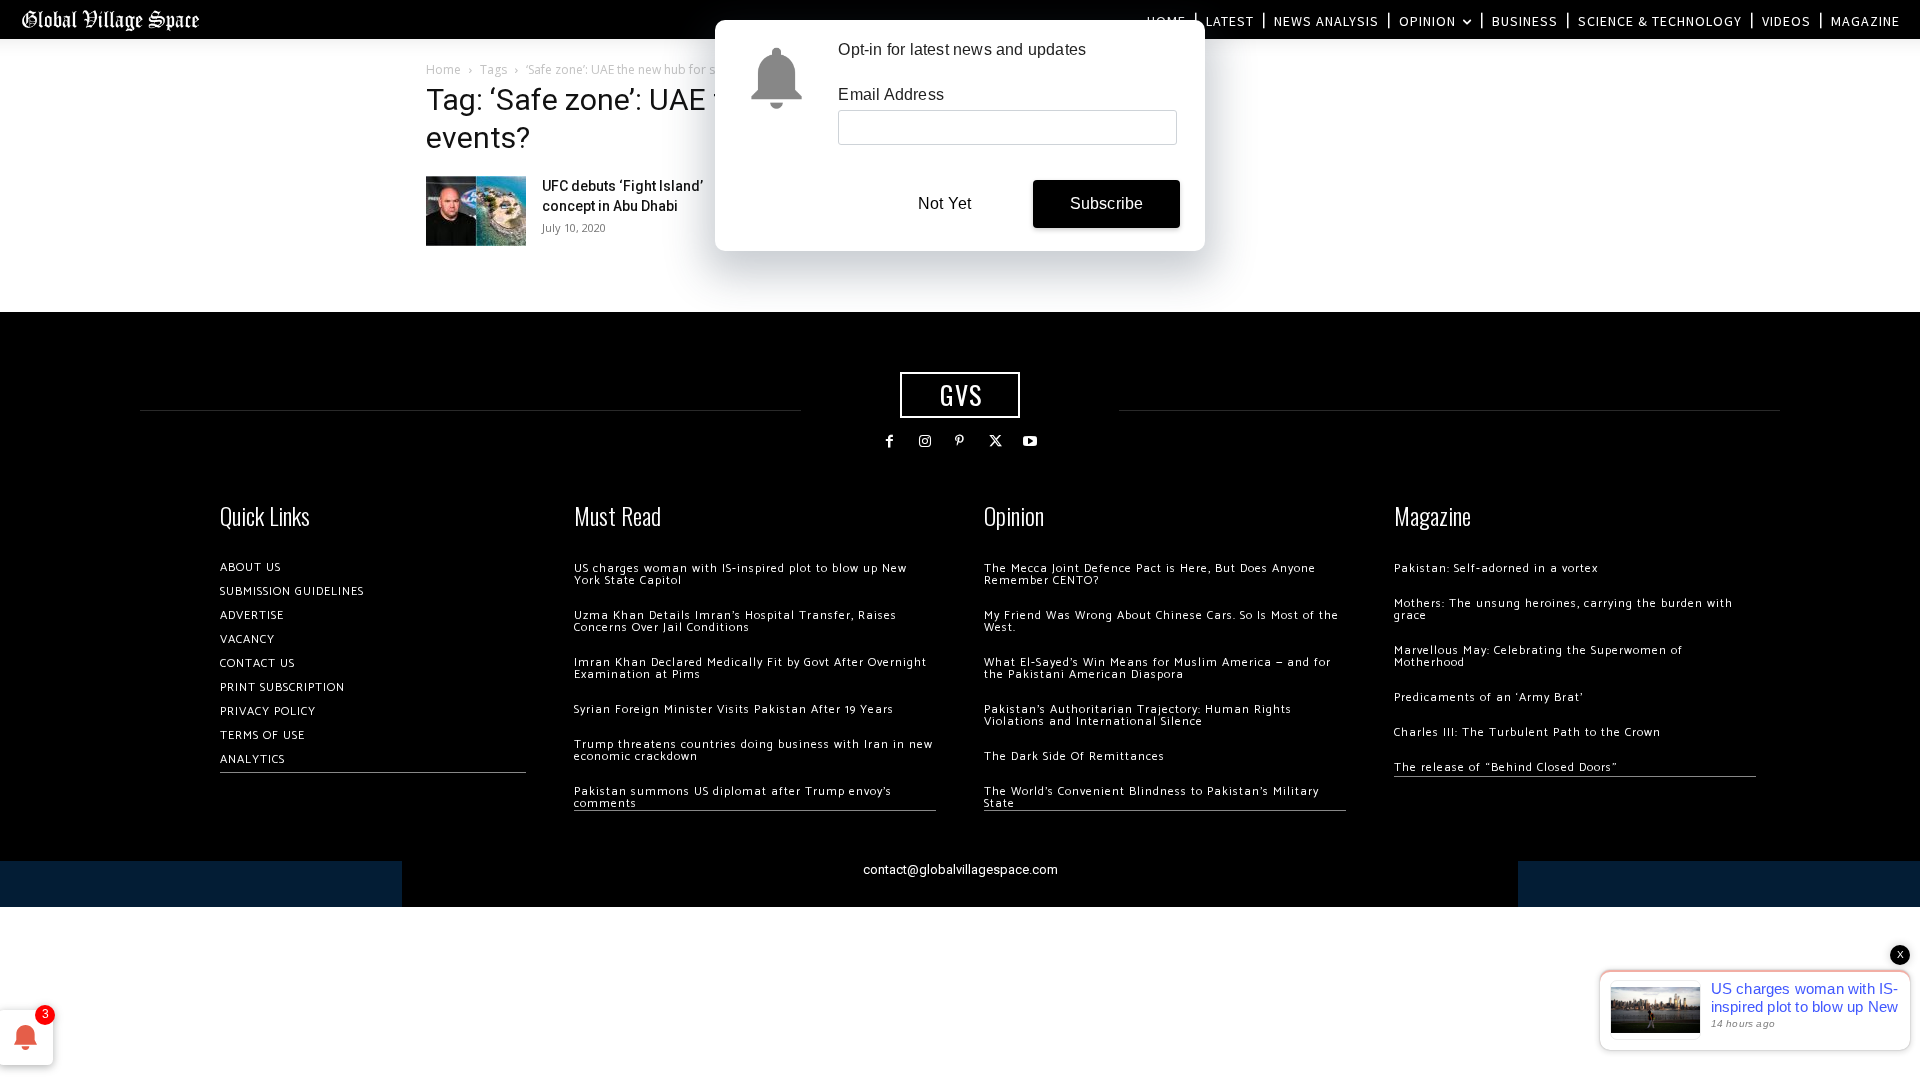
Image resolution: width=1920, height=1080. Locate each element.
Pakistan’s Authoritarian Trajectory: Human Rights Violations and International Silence (1138, 715)
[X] (995, 441)
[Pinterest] (959, 441)
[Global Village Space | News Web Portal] (110, 19)
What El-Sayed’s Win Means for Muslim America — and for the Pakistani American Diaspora (1157, 668)
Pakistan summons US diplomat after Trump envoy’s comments (733, 797)
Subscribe (1107, 203)
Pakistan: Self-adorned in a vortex (1496, 568)
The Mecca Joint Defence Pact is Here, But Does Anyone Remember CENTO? (1150, 574)
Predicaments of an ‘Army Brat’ (1488, 697)
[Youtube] (1030, 441)
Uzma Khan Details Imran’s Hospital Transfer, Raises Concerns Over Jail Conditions (735, 621)
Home (443, 69)
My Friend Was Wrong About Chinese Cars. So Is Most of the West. (1161, 621)
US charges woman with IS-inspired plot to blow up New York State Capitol (740, 574)
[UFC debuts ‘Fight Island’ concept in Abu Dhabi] (476, 211)
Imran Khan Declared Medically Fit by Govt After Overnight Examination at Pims (750, 668)
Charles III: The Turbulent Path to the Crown (1527, 732)
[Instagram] (924, 441)
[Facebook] (889, 441)
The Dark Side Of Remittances (1074, 756)
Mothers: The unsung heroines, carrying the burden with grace (1563, 609)
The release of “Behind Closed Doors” (1506, 767)
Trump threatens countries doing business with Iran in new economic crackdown (753, 750)
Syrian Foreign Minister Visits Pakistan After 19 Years (734, 709)
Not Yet (944, 203)
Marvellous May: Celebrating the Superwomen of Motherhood (1538, 656)
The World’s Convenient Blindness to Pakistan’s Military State (1151, 797)
